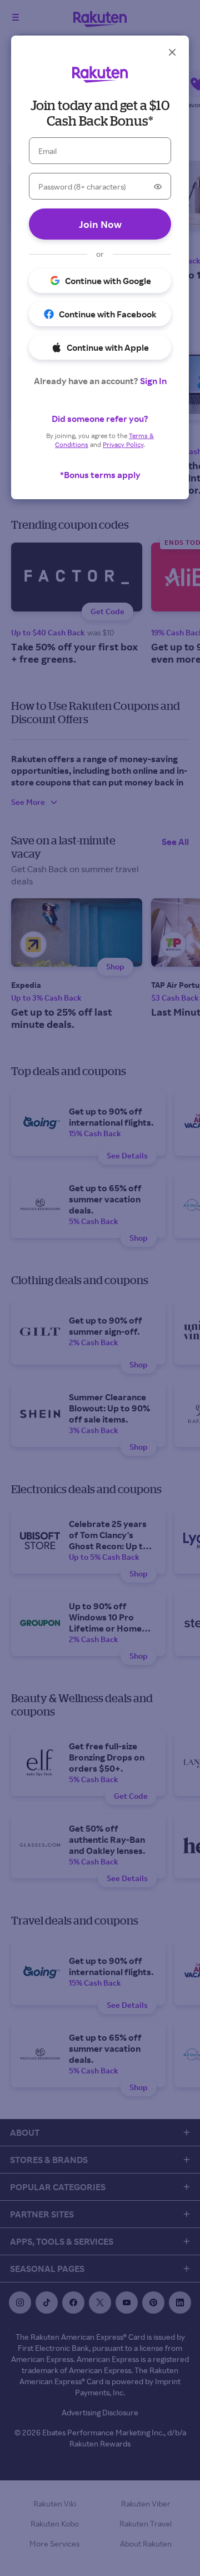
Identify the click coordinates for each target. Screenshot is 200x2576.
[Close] (172, 52)
